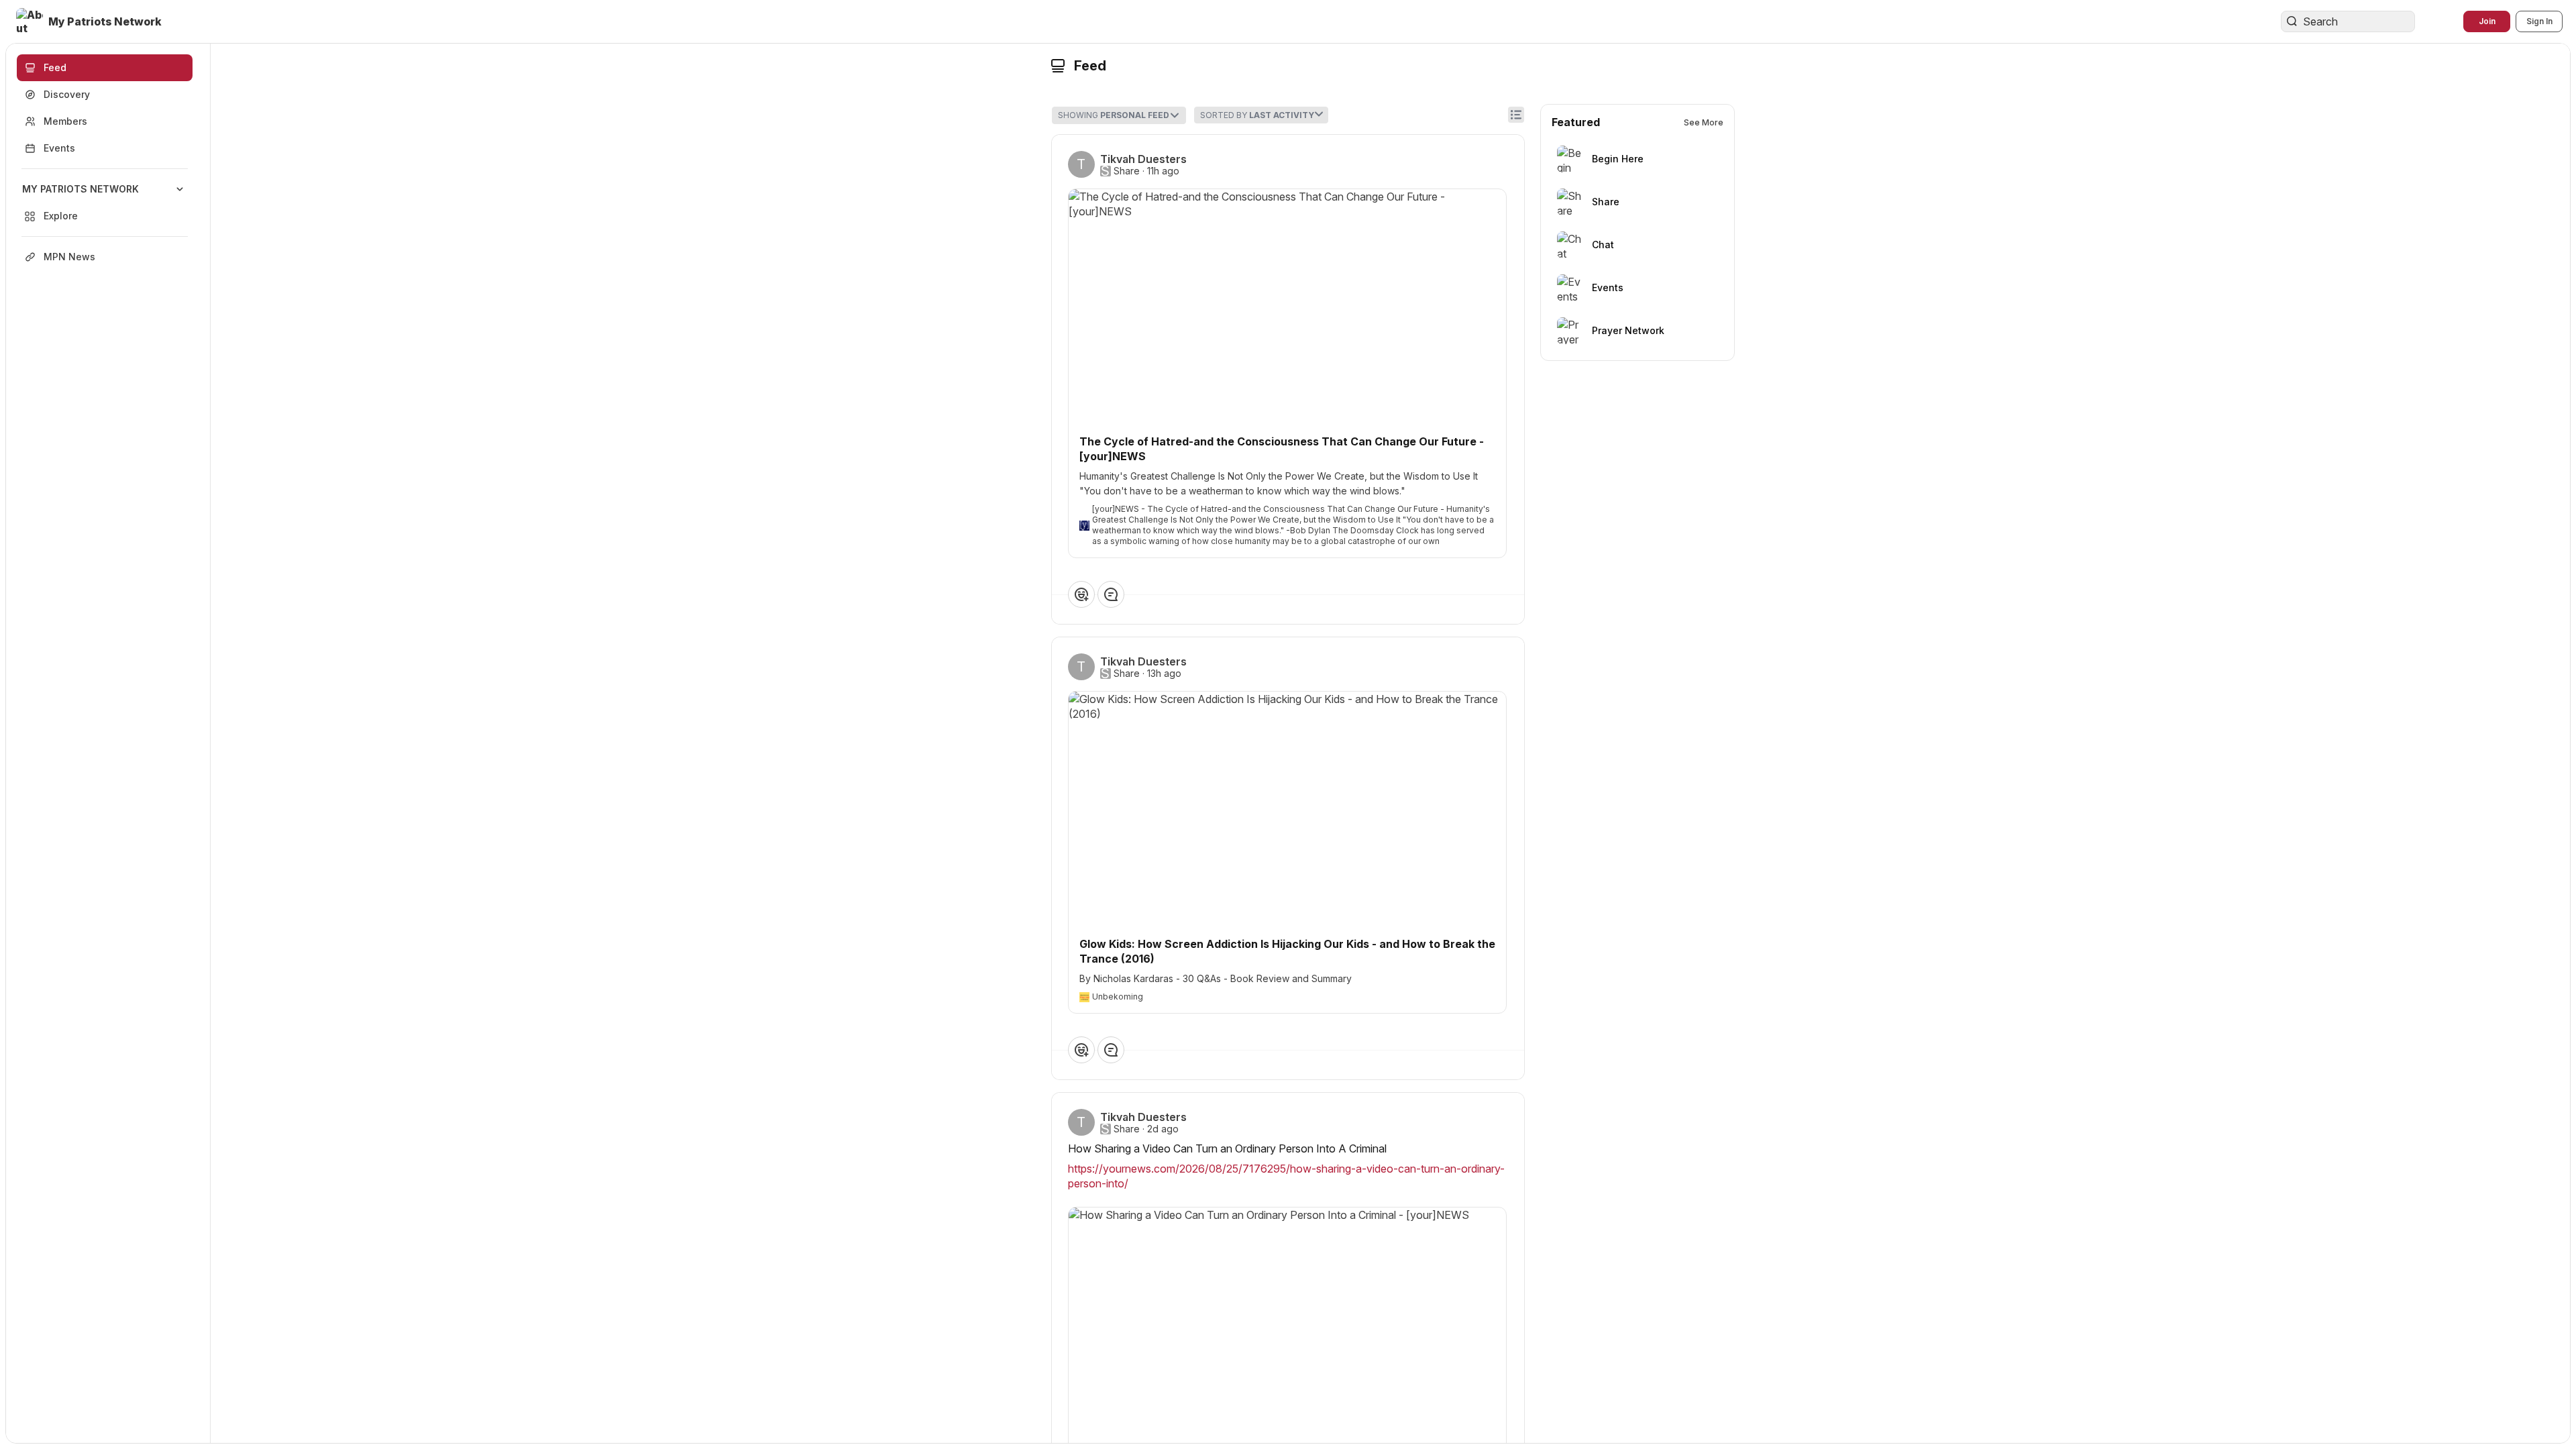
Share (1127, 171)
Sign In (2539, 21)
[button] (90, 21)
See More (1704, 122)
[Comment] (1111, 594)
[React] (1081, 594)
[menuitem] (105, 203)
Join (2487, 21)
